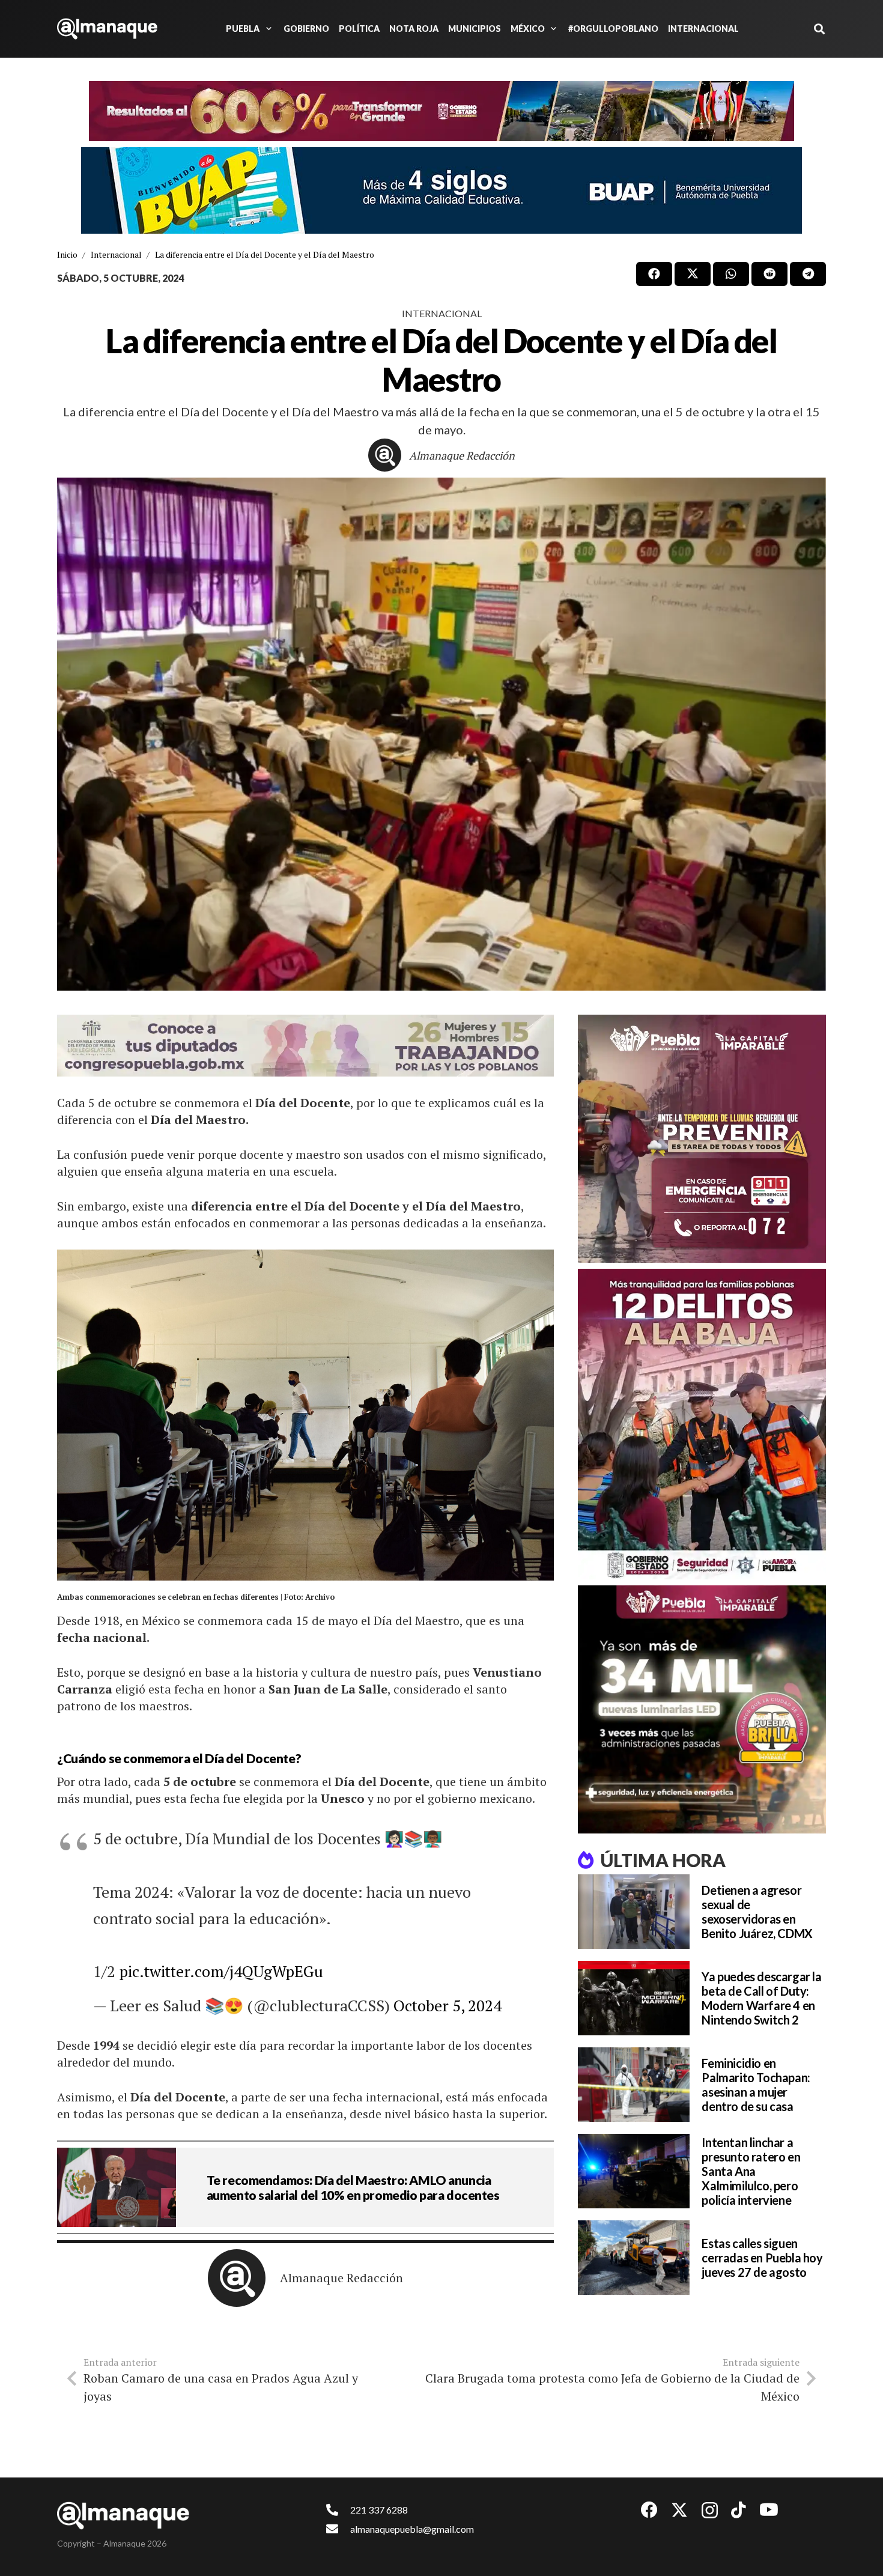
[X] (679, 2510)
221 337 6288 (379, 2510)
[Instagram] (710, 2511)
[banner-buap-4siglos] (441, 190)
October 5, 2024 (448, 2005)
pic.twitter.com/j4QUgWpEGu (221, 1971)
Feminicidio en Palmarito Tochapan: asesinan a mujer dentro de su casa (756, 2085)
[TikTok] (739, 2510)
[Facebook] (649, 2510)
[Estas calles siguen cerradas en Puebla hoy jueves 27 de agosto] (634, 2258)
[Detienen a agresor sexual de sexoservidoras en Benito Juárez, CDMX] (634, 1912)
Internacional (442, 313)
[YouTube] (769, 2510)
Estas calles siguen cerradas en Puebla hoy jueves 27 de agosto (762, 2258)
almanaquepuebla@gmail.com (412, 2529)
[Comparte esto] (654, 274)
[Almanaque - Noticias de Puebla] (107, 29)
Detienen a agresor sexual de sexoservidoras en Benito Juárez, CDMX (757, 1912)
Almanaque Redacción (462, 455)
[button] (267, 29)
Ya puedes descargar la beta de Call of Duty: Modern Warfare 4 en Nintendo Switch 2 (761, 1998)
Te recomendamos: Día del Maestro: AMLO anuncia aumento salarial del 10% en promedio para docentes (353, 2187)
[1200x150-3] (305, 1046)
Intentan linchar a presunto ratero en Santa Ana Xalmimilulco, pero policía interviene (751, 2171)
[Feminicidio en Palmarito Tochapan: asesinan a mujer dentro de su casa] (634, 2085)
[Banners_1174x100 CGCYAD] (441, 111)
